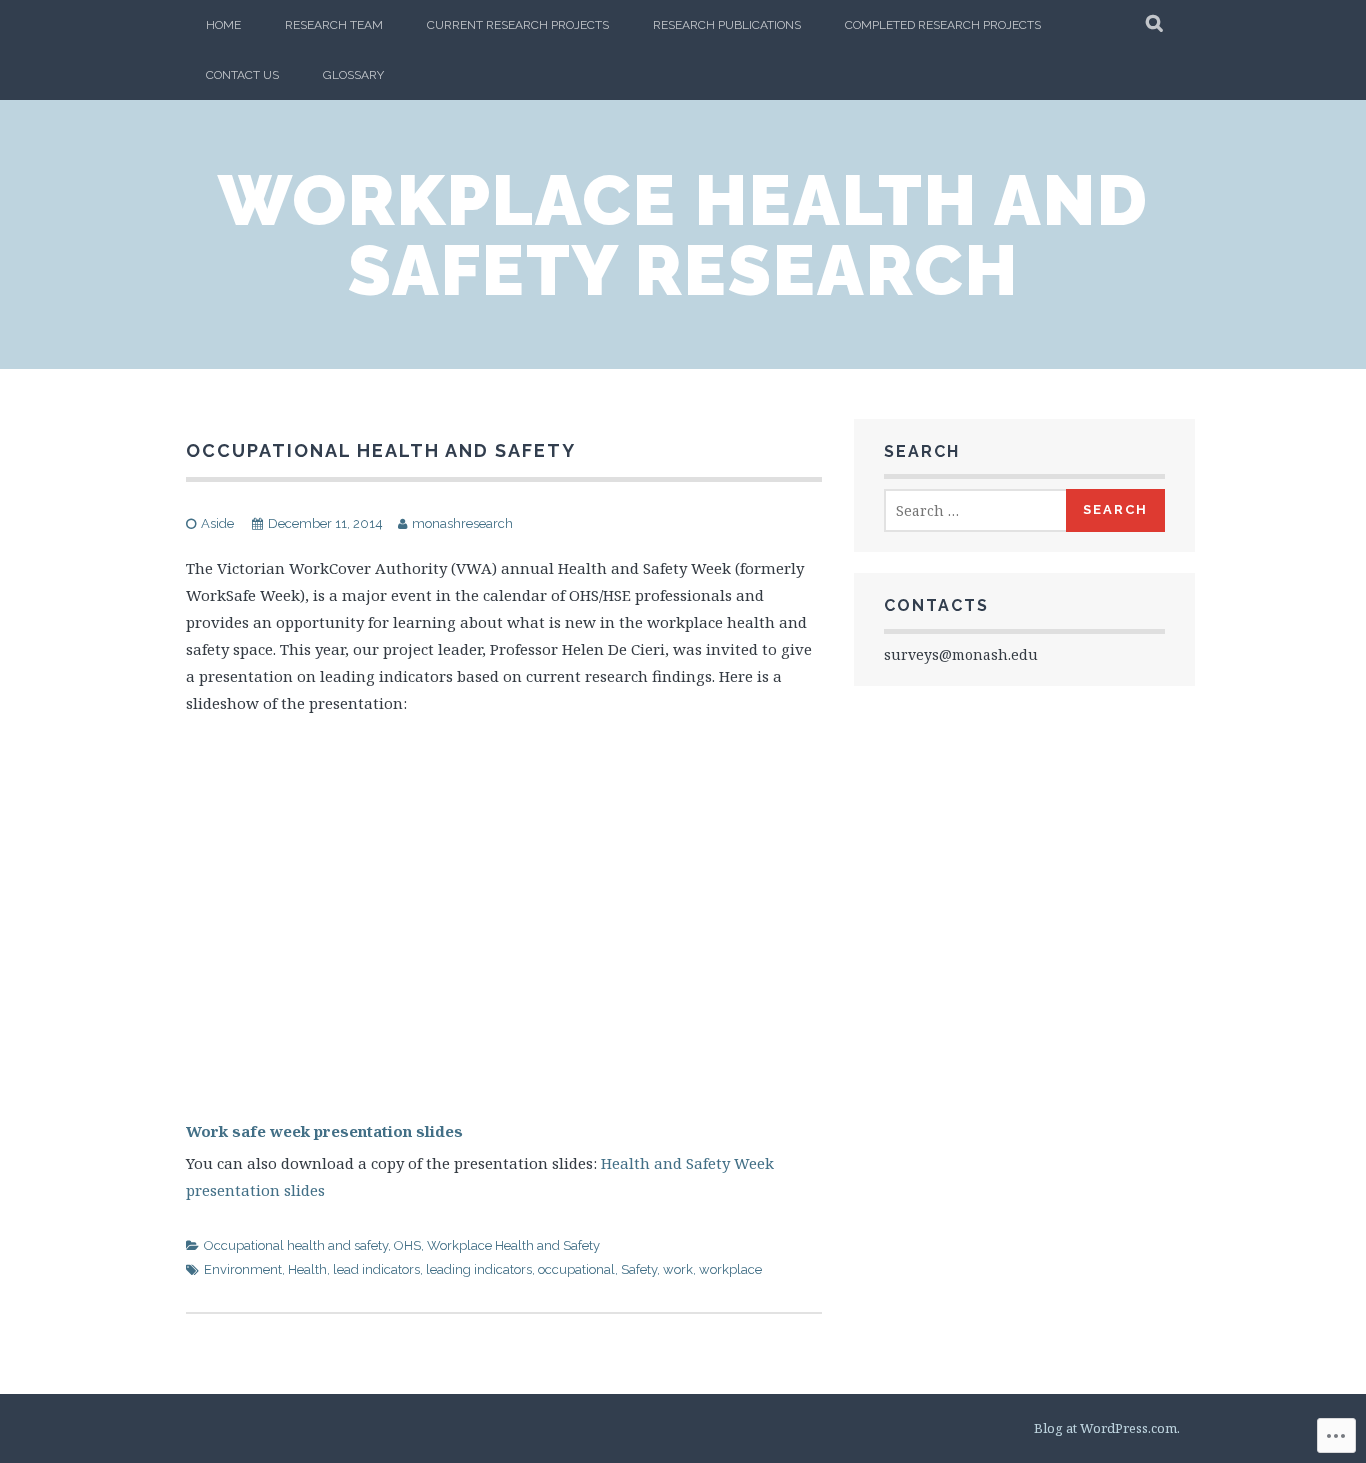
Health (307, 1269)
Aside (217, 523)
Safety (639, 1269)
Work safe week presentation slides (324, 1131)
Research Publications (727, 25)
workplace (730, 1269)
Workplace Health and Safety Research (683, 235)
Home (223, 25)
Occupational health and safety (296, 1245)
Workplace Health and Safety (513, 1245)
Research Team (334, 25)
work (678, 1269)
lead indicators (376, 1269)
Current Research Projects (518, 25)
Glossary (353, 75)
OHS (407, 1245)
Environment (243, 1269)
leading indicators (479, 1269)
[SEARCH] (1155, 25)
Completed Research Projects (943, 25)
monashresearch (462, 523)
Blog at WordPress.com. (1107, 1428)
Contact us (242, 75)
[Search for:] (976, 510)
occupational (576, 1269)
